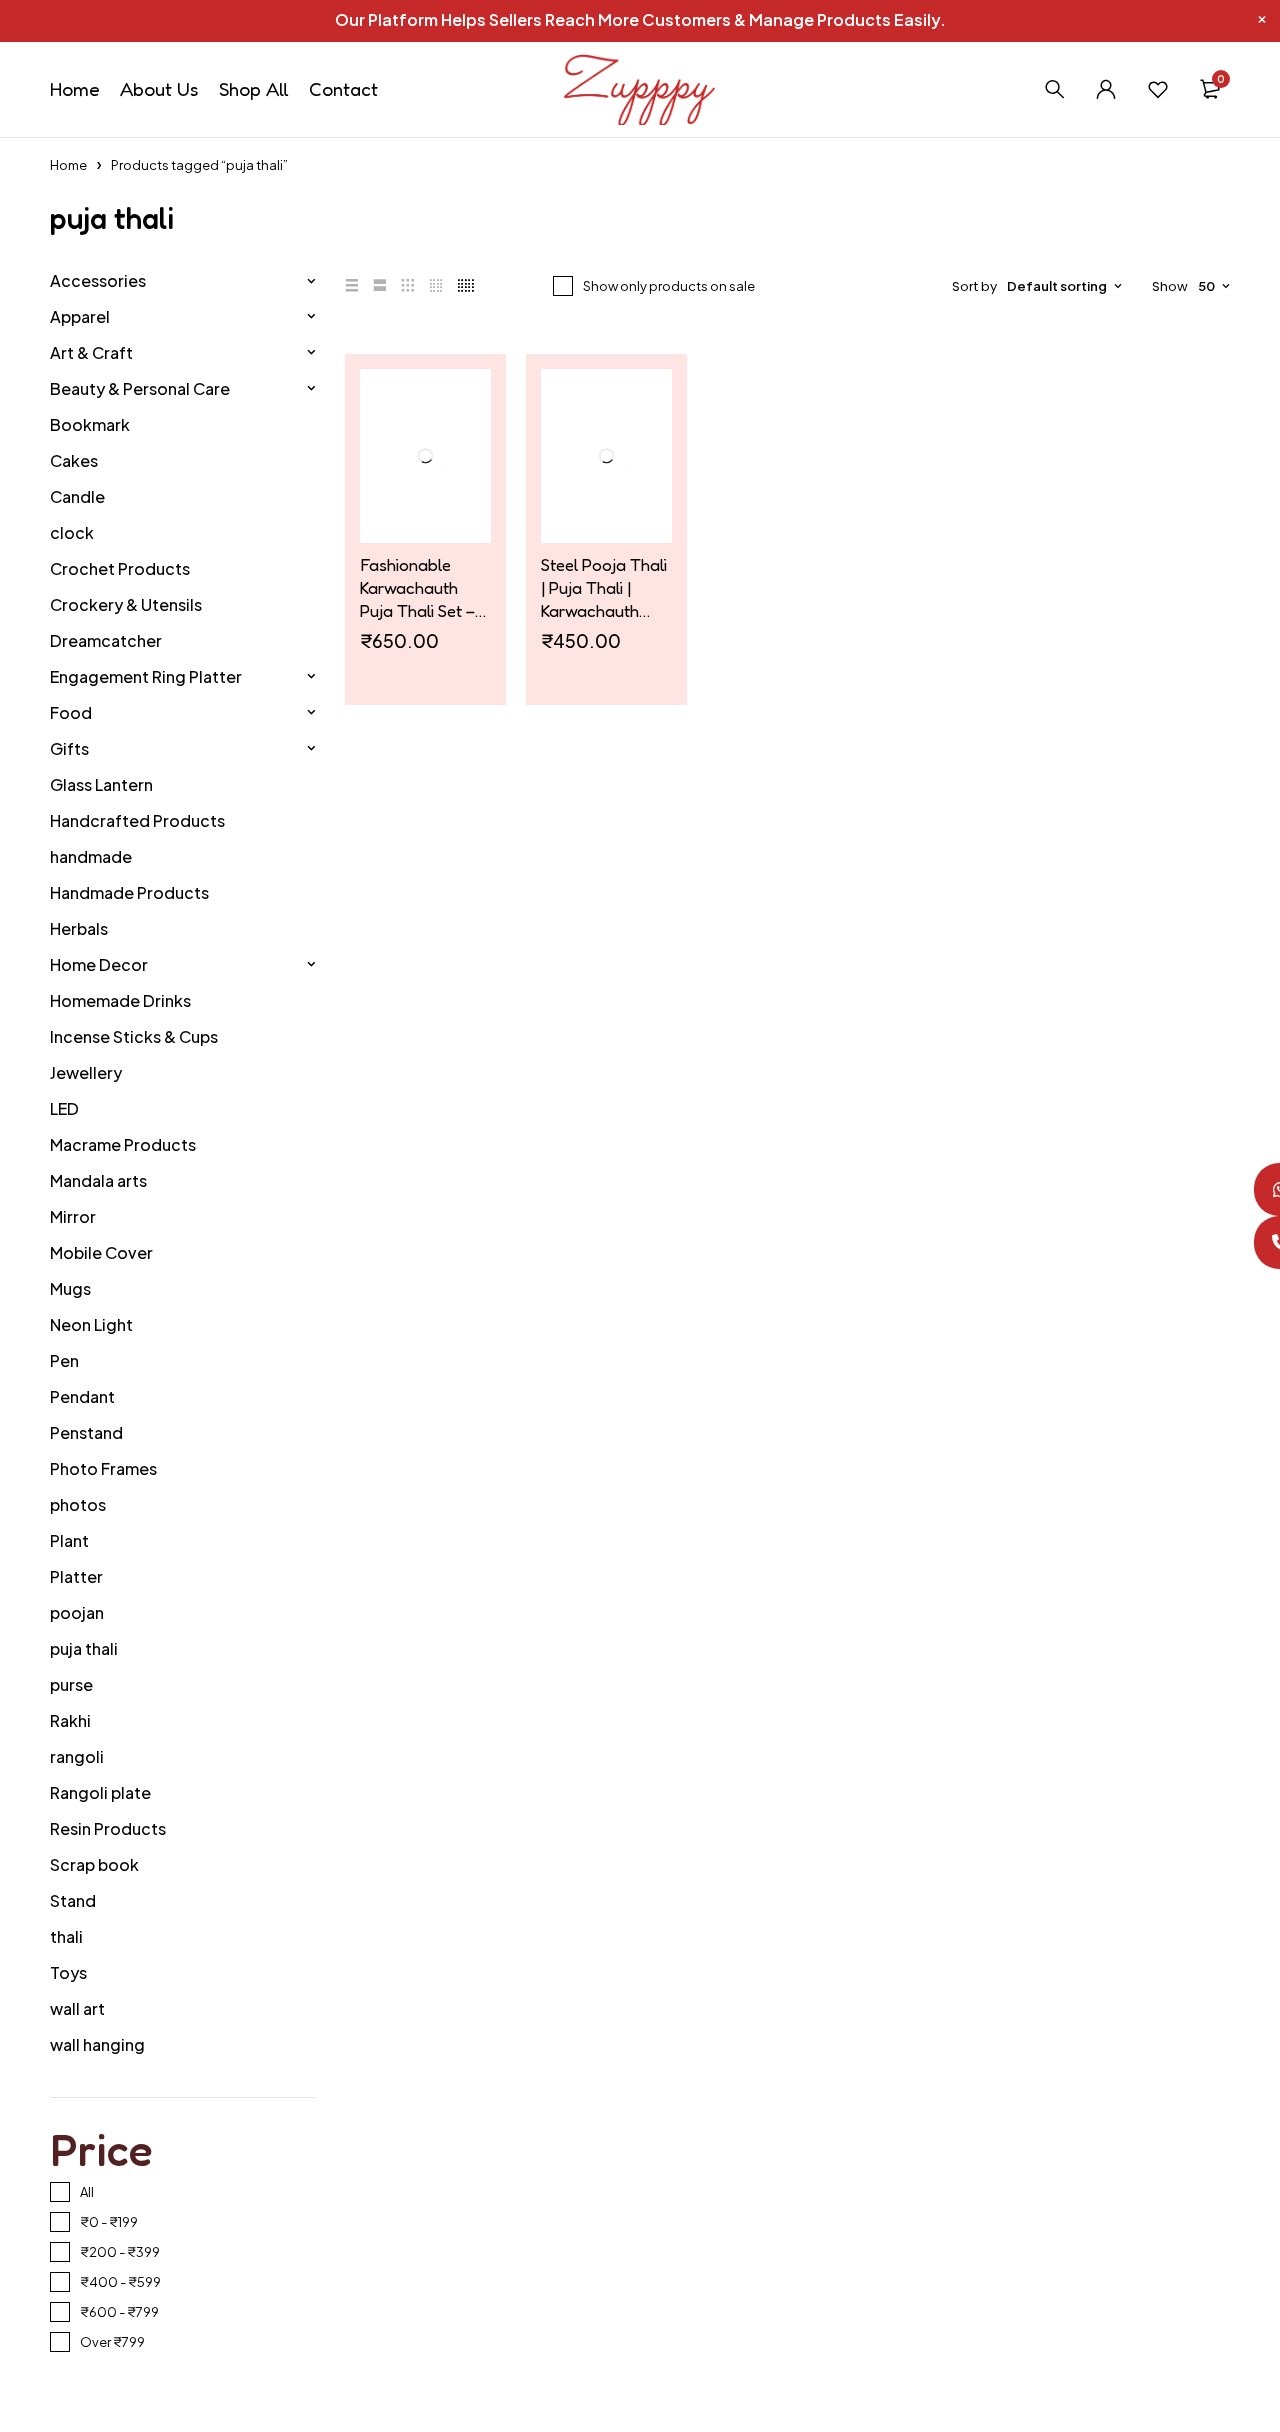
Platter (76, 1576)
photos (78, 1504)
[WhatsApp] (1253, 1189)
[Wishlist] (1158, 89)
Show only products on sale (669, 286)
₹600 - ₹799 (119, 2312)
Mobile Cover (101, 1252)
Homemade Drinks (120, 1000)
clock (72, 532)
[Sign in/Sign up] (1106, 89)
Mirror (73, 1216)
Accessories (98, 280)
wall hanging (97, 2044)
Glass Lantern (101, 784)
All (87, 2192)
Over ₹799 (112, 2342)
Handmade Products (129, 892)
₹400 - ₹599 (120, 2282)
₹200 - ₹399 (120, 2252)
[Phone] (1253, 1242)
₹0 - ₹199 (109, 2222)
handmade (91, 856)
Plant (69, 1540)
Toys (68, 1972)
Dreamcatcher (106, 640)
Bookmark (90, 424)
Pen (64, 1360)
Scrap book (94, 1864)
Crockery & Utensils (126, 604)
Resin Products (108, 1828)
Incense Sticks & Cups (134, 1036)
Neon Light (91, 1324)
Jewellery (86, 1072)
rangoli (77, 1756)
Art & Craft (91, 352)
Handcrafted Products (137, 820)
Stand (73, 1900)
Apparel (80, 316)
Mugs (70, 1288)
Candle (77, 496)
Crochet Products (120, 568)
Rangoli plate (100, 1792)
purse (71, 1684)
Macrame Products (123, 1144)
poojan (77, 1612)
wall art (77, 2008)
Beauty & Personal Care (140, 388)
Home (68, 165)
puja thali (84, 1648)
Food (71, 712)
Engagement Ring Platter (146, 676)
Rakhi (70, 1720)
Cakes (74, 460)
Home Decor (99, 964)
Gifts (69, 748)
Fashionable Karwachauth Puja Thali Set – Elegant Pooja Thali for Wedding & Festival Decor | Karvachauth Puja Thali (425, 588)
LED (64, 1108)
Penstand (86, 1432)
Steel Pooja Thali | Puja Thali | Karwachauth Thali (604, 588)
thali (66, 1936)
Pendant (82, 1396)
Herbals (79, 928)
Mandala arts (98, 1180)
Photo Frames (103, 1468)
